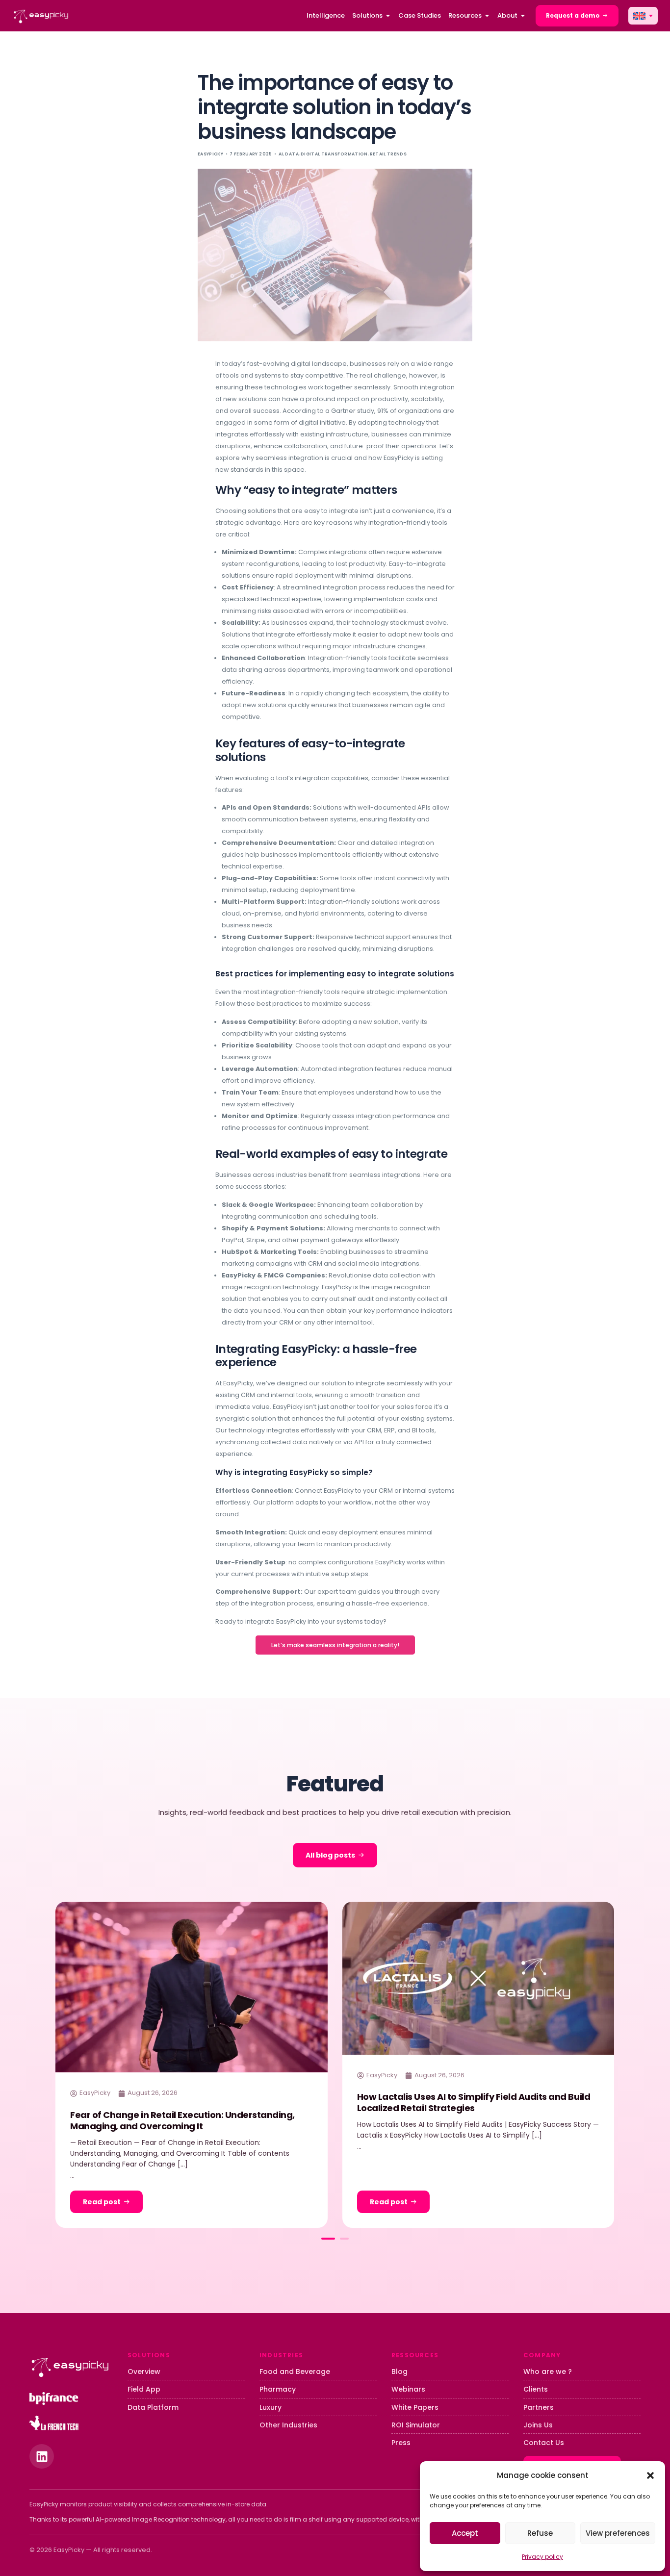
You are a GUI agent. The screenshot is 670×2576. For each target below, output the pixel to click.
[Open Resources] (487, 16)
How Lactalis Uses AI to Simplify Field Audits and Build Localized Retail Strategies (474, 2102)
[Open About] (523, 16)
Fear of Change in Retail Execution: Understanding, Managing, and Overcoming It (182, 2120)
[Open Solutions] (388, 16)
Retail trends (388, 154)
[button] (650, 2475)
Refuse (540, 2533)
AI (281, 154)
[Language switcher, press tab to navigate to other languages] (643, 16)
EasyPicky (210, 154)
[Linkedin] (42, 2456)
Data (292, 154)
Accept (465, 2533)
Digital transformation (334, 154)
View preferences (618, 2533)
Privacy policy (542, 2557)
